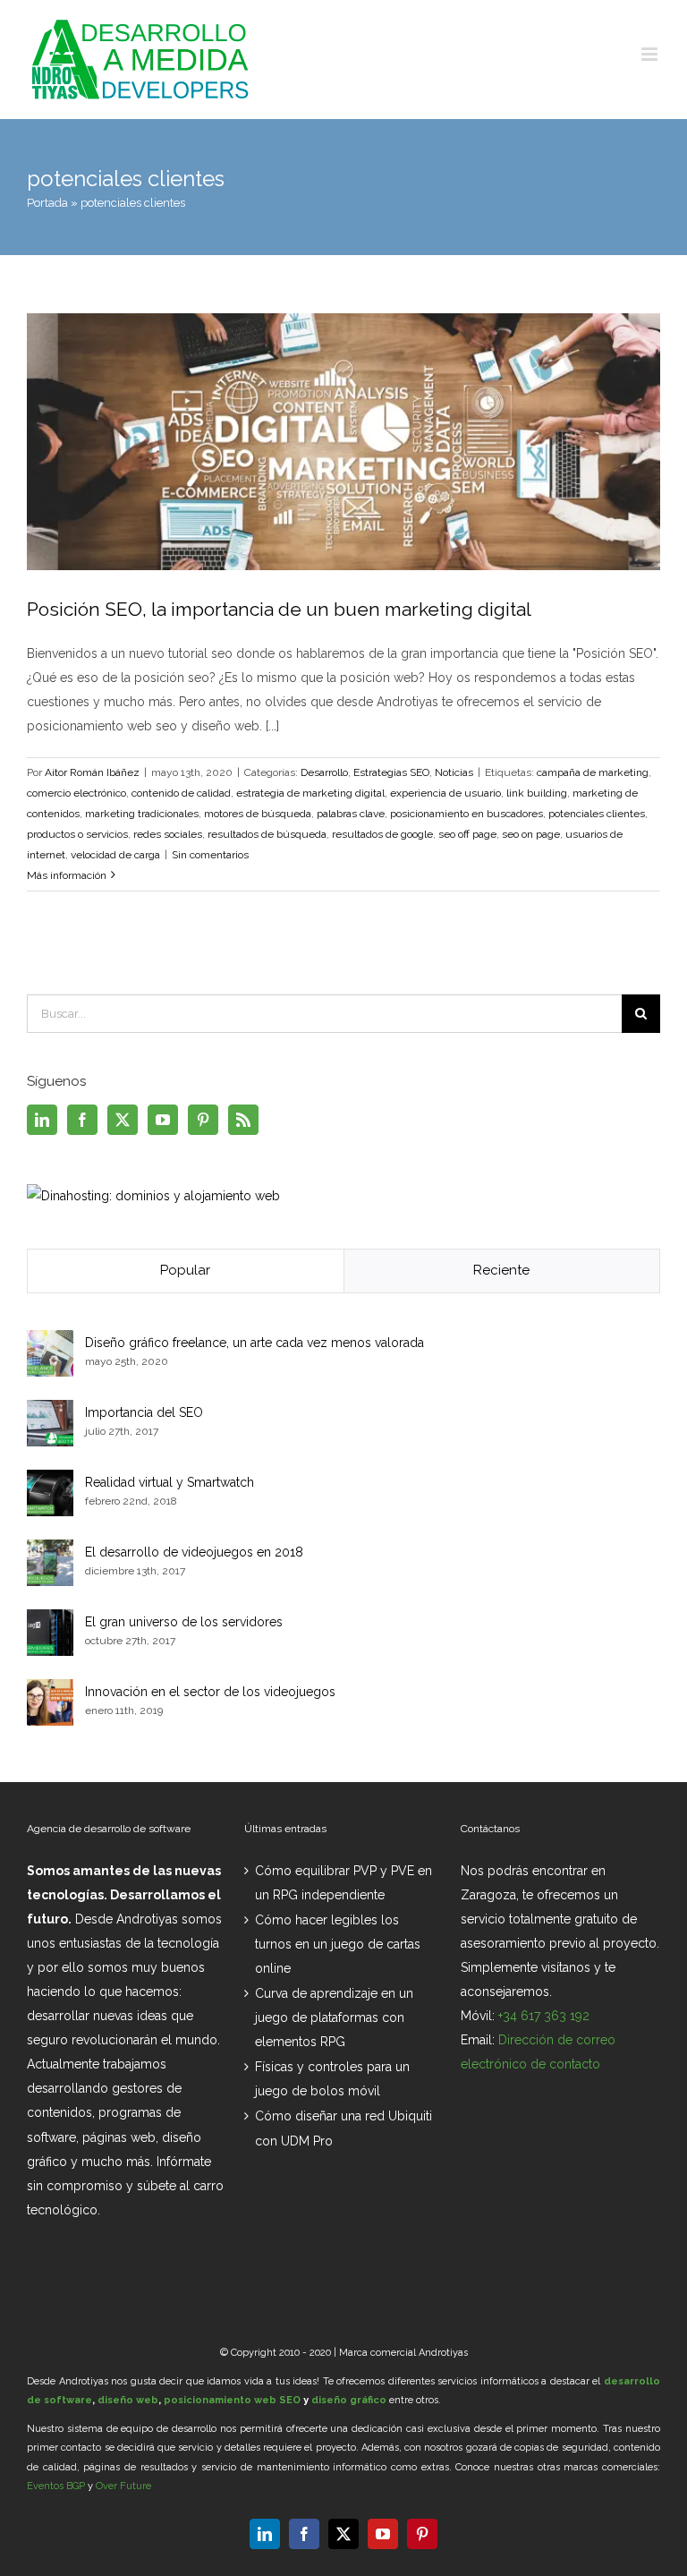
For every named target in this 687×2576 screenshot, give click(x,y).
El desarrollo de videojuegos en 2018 (194, 1552)
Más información (67, 875)
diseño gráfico (349, 2400)
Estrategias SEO (391, 772)
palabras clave (351, 814)
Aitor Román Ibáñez (92, 772)
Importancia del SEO (144, 1412)
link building (537, 793)
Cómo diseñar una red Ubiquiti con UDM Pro (343, 2128)
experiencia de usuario (445, 793)
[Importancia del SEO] (50, 1412)
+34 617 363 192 (544, 2016)
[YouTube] (163, 1120)
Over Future (123, 2486)
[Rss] (243, 1120)
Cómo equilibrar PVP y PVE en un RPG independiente (343, 1883)
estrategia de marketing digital (310, 793)
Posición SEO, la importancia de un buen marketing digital (279, 609)
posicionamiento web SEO (232, 2400)
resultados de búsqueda (267, 834)
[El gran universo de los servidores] (50, 1621)
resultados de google (382, 834)
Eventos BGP (56, 2486)
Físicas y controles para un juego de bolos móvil (332, 2079)
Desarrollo (324, 772)
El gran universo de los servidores (184, 1622)
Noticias (454, 772)
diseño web (128, 2400)
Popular (185, 1270)
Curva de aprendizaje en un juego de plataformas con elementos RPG (334, 2017)
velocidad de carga (115, 855)
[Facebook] (82, 1120)
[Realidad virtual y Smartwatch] (50, 1481)
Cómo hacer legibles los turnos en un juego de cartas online (338, 1944)
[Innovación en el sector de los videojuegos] (50, 1691)
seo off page (467, 834)
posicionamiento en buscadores (466, 814)
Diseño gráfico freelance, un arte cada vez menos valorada (254, 1343)
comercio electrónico (76, 793)
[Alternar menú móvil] (651, 54)
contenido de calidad (181, 793)
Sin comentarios (210, 855)
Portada (47, 203)
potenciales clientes (597, 814)
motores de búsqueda (258, 814)
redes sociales (168, 834)
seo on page (531, 834)
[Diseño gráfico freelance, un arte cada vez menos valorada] (50, 1342)
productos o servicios (77, 834)
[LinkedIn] (42, 1120)
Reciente (501, 1270)
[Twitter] (123, 1120)
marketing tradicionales (142, 814)
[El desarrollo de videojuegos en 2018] (50, 1551)
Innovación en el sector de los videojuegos (210, 1692)
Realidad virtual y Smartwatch (170, 1482)
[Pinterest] (203, 1120)
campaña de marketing (593, 772)
